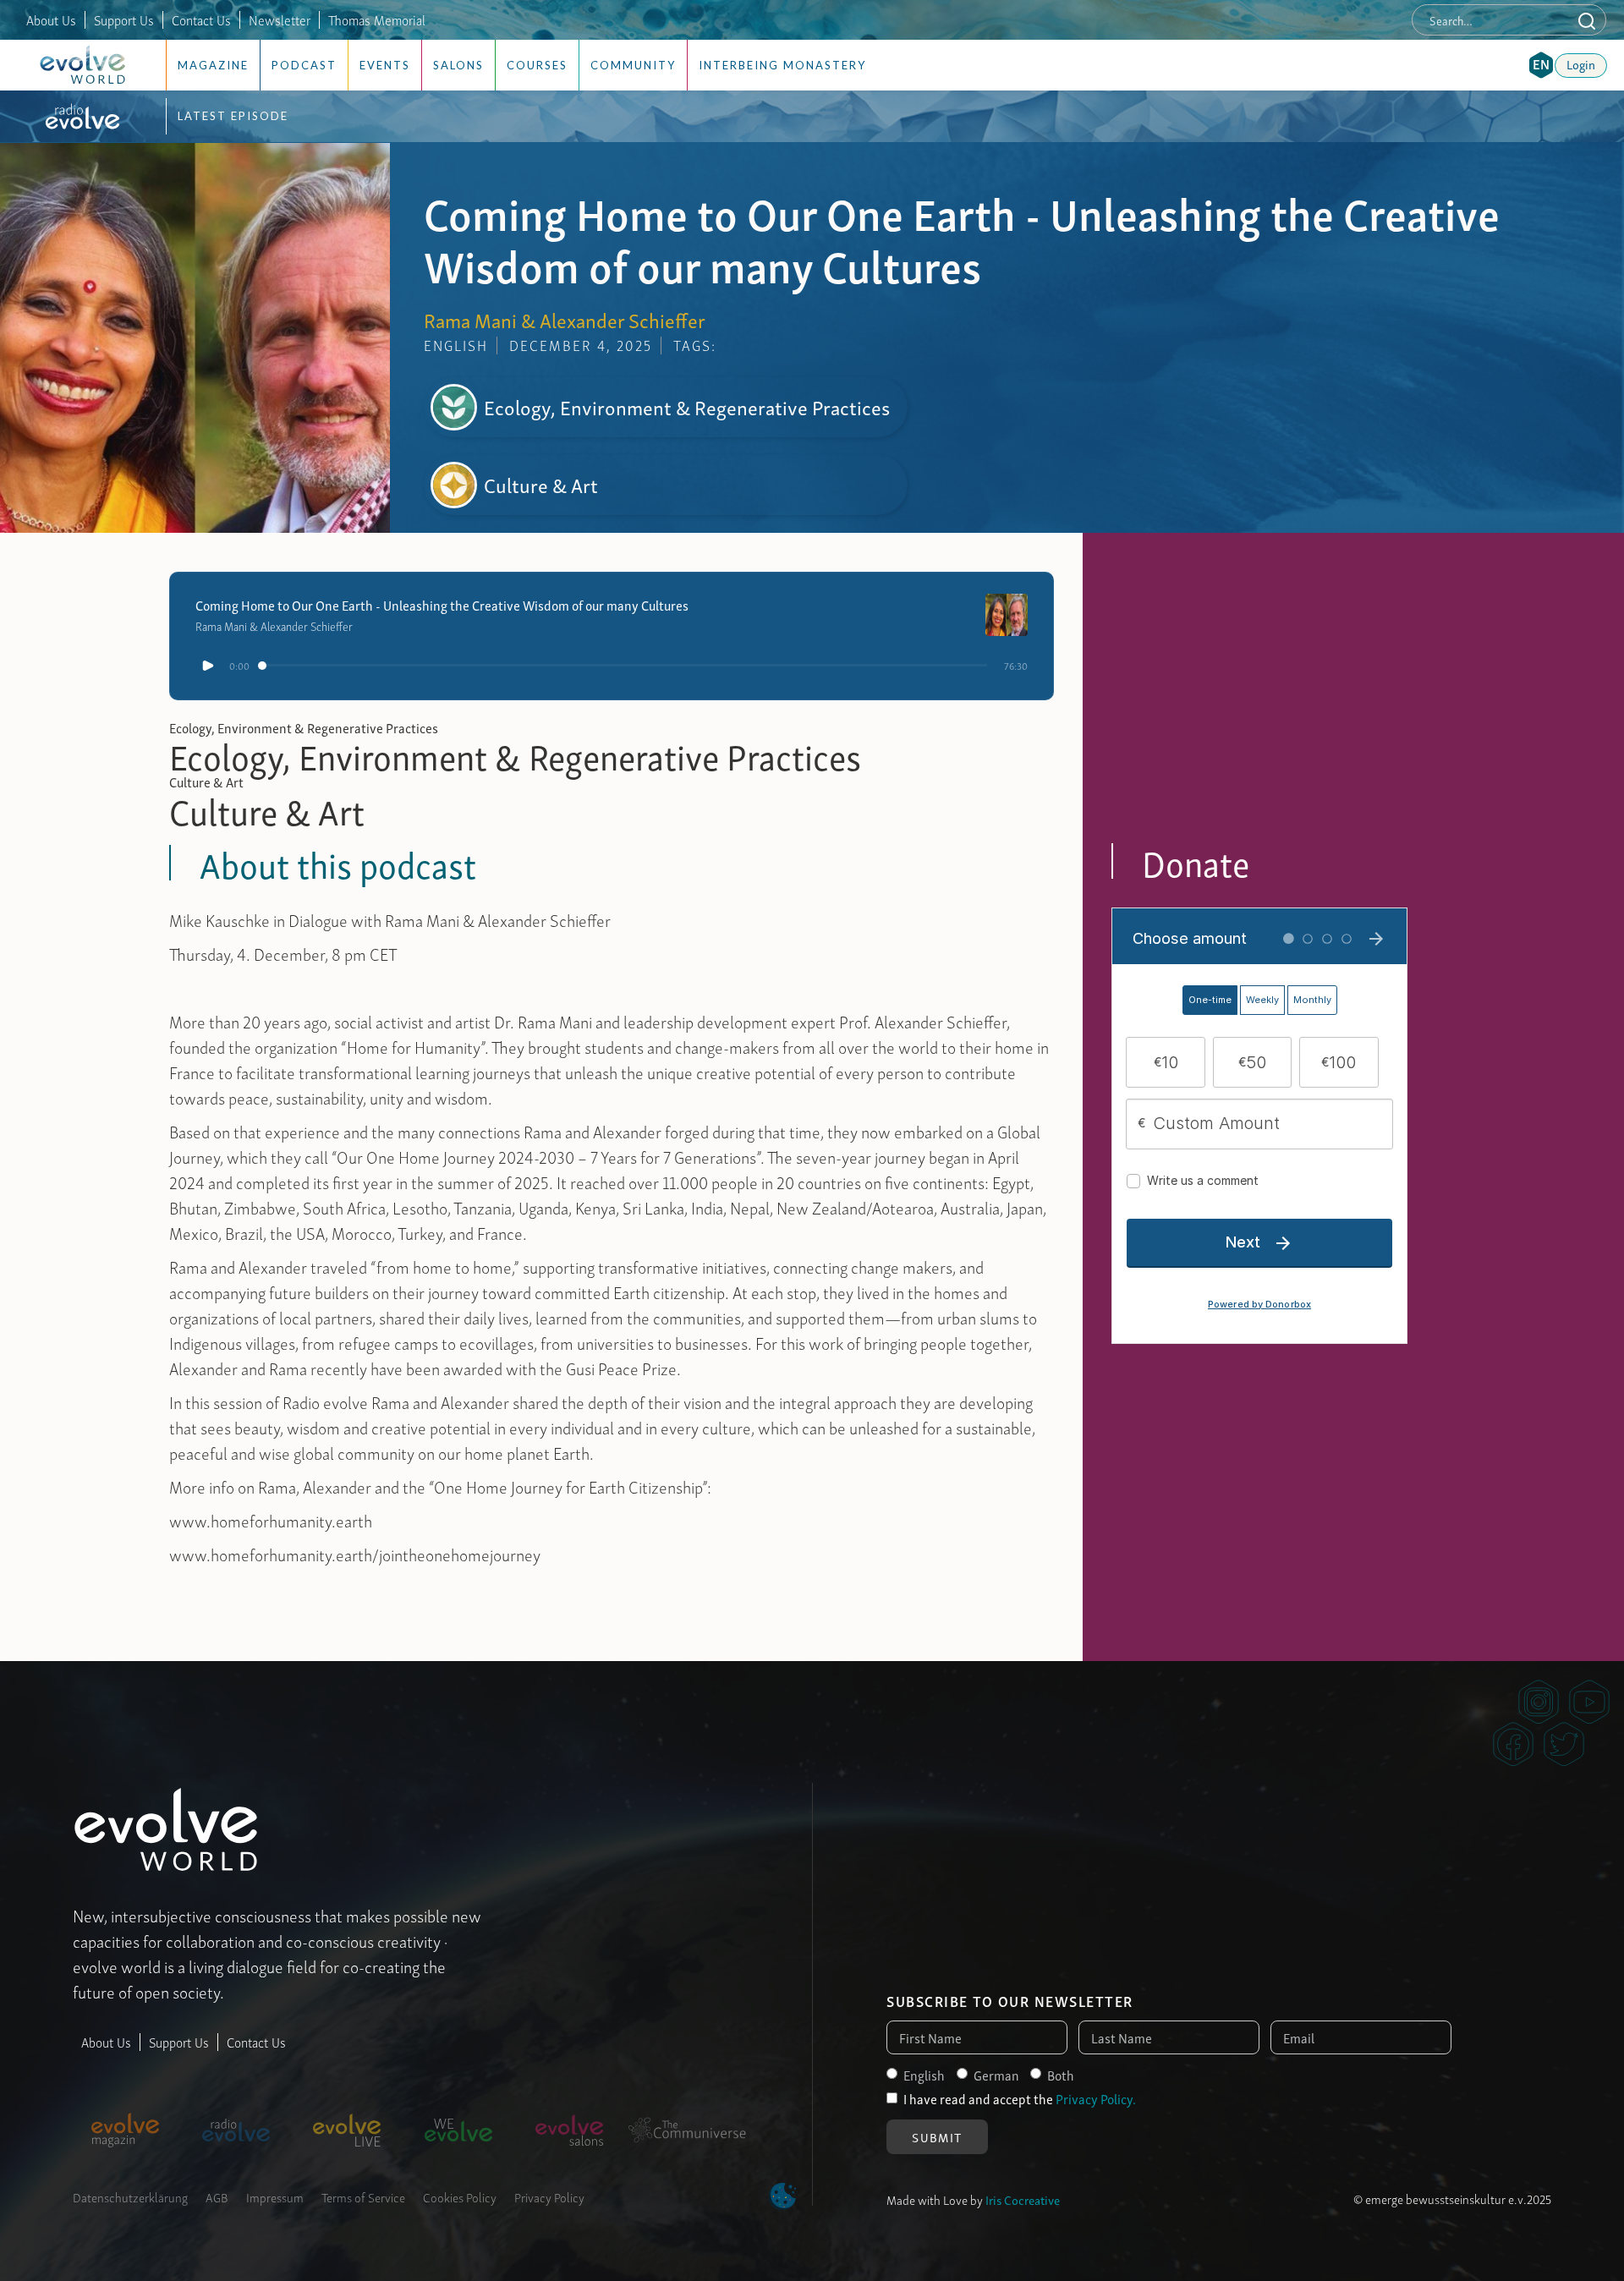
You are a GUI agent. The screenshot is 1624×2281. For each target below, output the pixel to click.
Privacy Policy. (1096, 2098)
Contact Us (201, 19)
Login (1581, 63)
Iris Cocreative (1023, 2199)
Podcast (304, 65)
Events (385, 65)
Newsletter (280, 19)
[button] (1541, 65)
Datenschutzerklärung (130, 2196)
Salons (458, 65)
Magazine (213, 65)
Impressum (275, 2196)
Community (633, 65)
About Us (51, 19)
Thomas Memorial (377, 19)
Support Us (124, 19)
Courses (537, 65)
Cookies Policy (460, 2196)
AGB (217, 2196)
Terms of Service (363, 2196)
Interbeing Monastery (782, 65)
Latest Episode (233, 116)
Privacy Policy (549, 2196)
